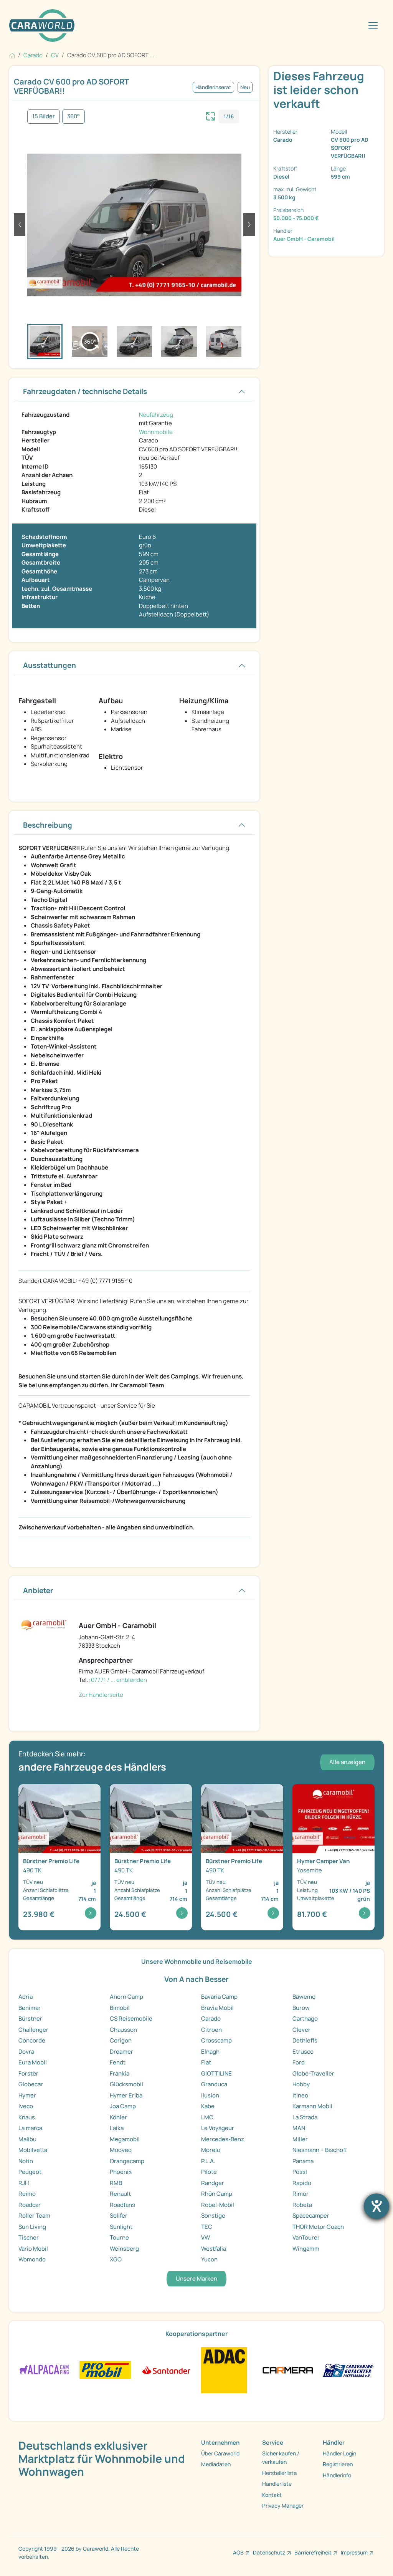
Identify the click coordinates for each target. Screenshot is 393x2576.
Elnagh (210, 2052)
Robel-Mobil (218, 2205)
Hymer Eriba (126, 2095)
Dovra (26, 2052)
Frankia (120, 2073)
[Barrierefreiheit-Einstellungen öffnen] (376, 2206)
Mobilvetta (33, 2150)
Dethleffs (305, 2040)
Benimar (30, 2008)
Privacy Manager (283, 2506)
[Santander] (166, 2370)
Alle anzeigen (347, 1762)
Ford (299, 2062)
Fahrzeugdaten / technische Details (85, 391)
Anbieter (38, 1590)
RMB (116, 2183)
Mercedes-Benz (223, 2139)
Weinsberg (124, 2249)
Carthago (305, 2019)
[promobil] (105, 2370)
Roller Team (34, 2216)
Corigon (121, 2040)
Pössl (300, 2172)
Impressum (354, 2552)
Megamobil (125, 2139)
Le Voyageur (218, 2128)
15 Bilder (44, 116)
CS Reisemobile (131, 2019)
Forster (28, 2073)
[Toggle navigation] (373, 26)
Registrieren (338, 2464)
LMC (207, 2117)
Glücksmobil (126, 2084)
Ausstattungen (50, 665)
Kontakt (272, 2495)
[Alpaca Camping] (44, 2370)
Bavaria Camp (219, 1997)
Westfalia (214, 2249)
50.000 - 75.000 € (296, 218)
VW (206, 2237)
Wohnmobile (156, 432)
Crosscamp (216, 2040)
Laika (117, 2128)
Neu (245, 87)
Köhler (118, 2117)
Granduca (214, 2084)
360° (73, 116)
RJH (24, 2183)
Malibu (27, 2139)
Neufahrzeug (156, 415)
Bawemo (304, 1997)
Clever (301, 2030)
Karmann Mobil (312, 2106)
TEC (207, 2227)
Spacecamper (311, 2216)
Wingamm (306, 2249)
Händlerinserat (213, 87)
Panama (303, 2161)
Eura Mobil (33, 2062)
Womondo (32, 2259)
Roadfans (122, 2205)
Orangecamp (127, 2161)
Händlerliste (277, 2484)
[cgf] (349, 2370)
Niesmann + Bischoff (320, 2150)
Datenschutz (269, 2552)
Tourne (119, 2237)
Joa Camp (123, 2106)
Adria (26, 1997)
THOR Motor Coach (318, 2227)
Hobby (301, 2084)
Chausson (123, 2030)
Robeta (302, 2205)
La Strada (305, 2117)
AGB (238, 2552)
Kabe (208, 2106)
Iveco (26, 2106)
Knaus (27, 2117)
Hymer (27, 2095)
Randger (213, 2183)
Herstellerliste (279, 2473)
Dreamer (121, 2052)
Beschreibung (48, 825)
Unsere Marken (196, 2279)
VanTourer (306, 2237)
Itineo (300, 2095)
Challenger (33, 2030)
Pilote (209, 2172)
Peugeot (30, 2172)
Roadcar (30, 2205)
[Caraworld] (42, 26)
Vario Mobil (33, 2249)
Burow (301, 2008)
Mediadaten (216, 2464)
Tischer (29, 2237)
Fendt (118, 2062)
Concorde (32, 2040)
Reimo (27, 2194)
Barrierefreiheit (313, 2552)
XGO (116, 2259)
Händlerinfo (337, 2475)
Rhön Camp (217, 2194)
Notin (26, 2161)
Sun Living (32, 2227)
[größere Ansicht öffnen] (211, 115)
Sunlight (121, 2227)
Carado (211, 2019)
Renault (120, 2194)
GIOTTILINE (216, 2073)
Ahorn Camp (126, 1997)
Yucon (209, 2259)
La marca (30, 2128)
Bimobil (120, 2008)
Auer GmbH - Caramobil (304, 239)
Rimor (301, 2194)
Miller (300, 2139)
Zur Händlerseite (101, 1695)
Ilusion (210, 2095)
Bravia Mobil (217, 2008)
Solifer (119, 2216)
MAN (299, 2128)
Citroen (211, 2030)
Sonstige (213, 2216)
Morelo (211, 2150)
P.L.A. (208, 2161)
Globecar (31, 2084)
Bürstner (30, 2019)
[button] (20, 225)
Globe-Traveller (313, 2073)
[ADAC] (224, 2370)
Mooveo (121, 2150)
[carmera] (288, 2370)
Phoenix (121, 2172)
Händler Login (339, 2453)
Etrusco (303, 2052)
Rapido (302, 2183)
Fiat (206, 2062)
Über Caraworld (220, 2453)
